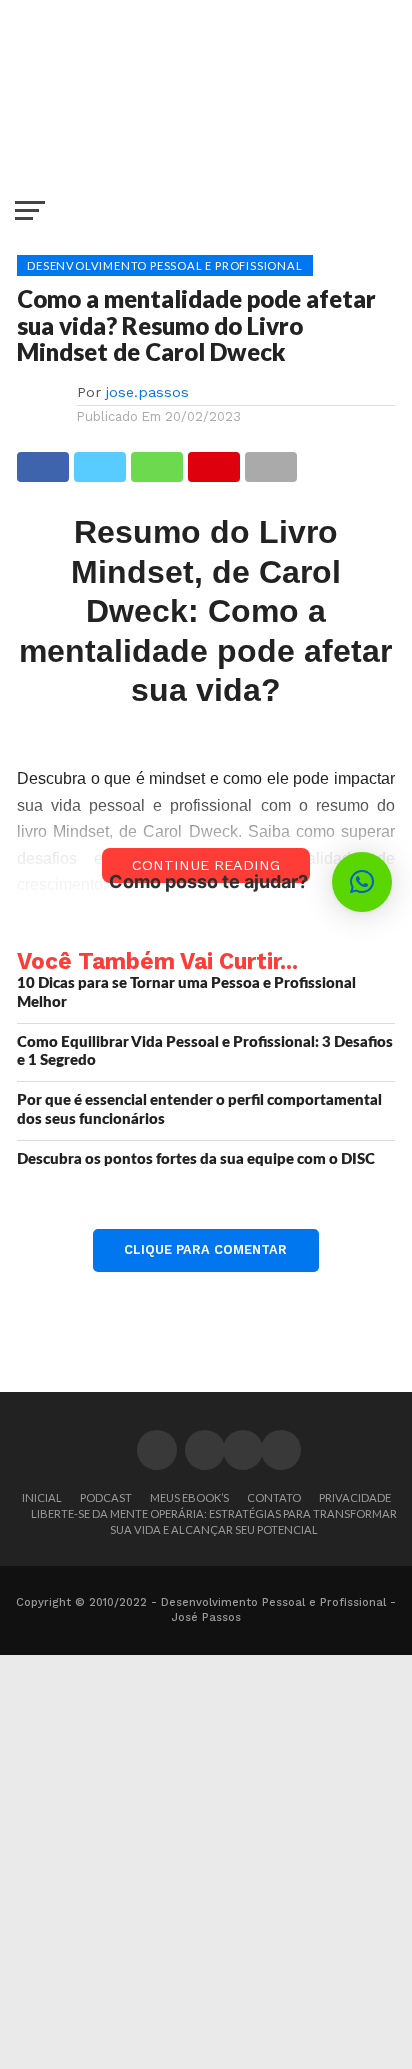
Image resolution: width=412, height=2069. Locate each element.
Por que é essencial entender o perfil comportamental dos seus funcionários (199, 1110)
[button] (362, 882)
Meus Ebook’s (189, 1497)
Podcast (106, 1497)
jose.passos (147, 392)
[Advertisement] (206, 1861)
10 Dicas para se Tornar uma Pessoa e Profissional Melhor (186, 993)
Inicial (42, 1497)
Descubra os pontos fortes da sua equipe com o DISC (196, 1159)
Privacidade (355, 1497)
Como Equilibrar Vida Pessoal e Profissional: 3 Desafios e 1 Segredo (205, 1052)
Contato (274, 1497)
